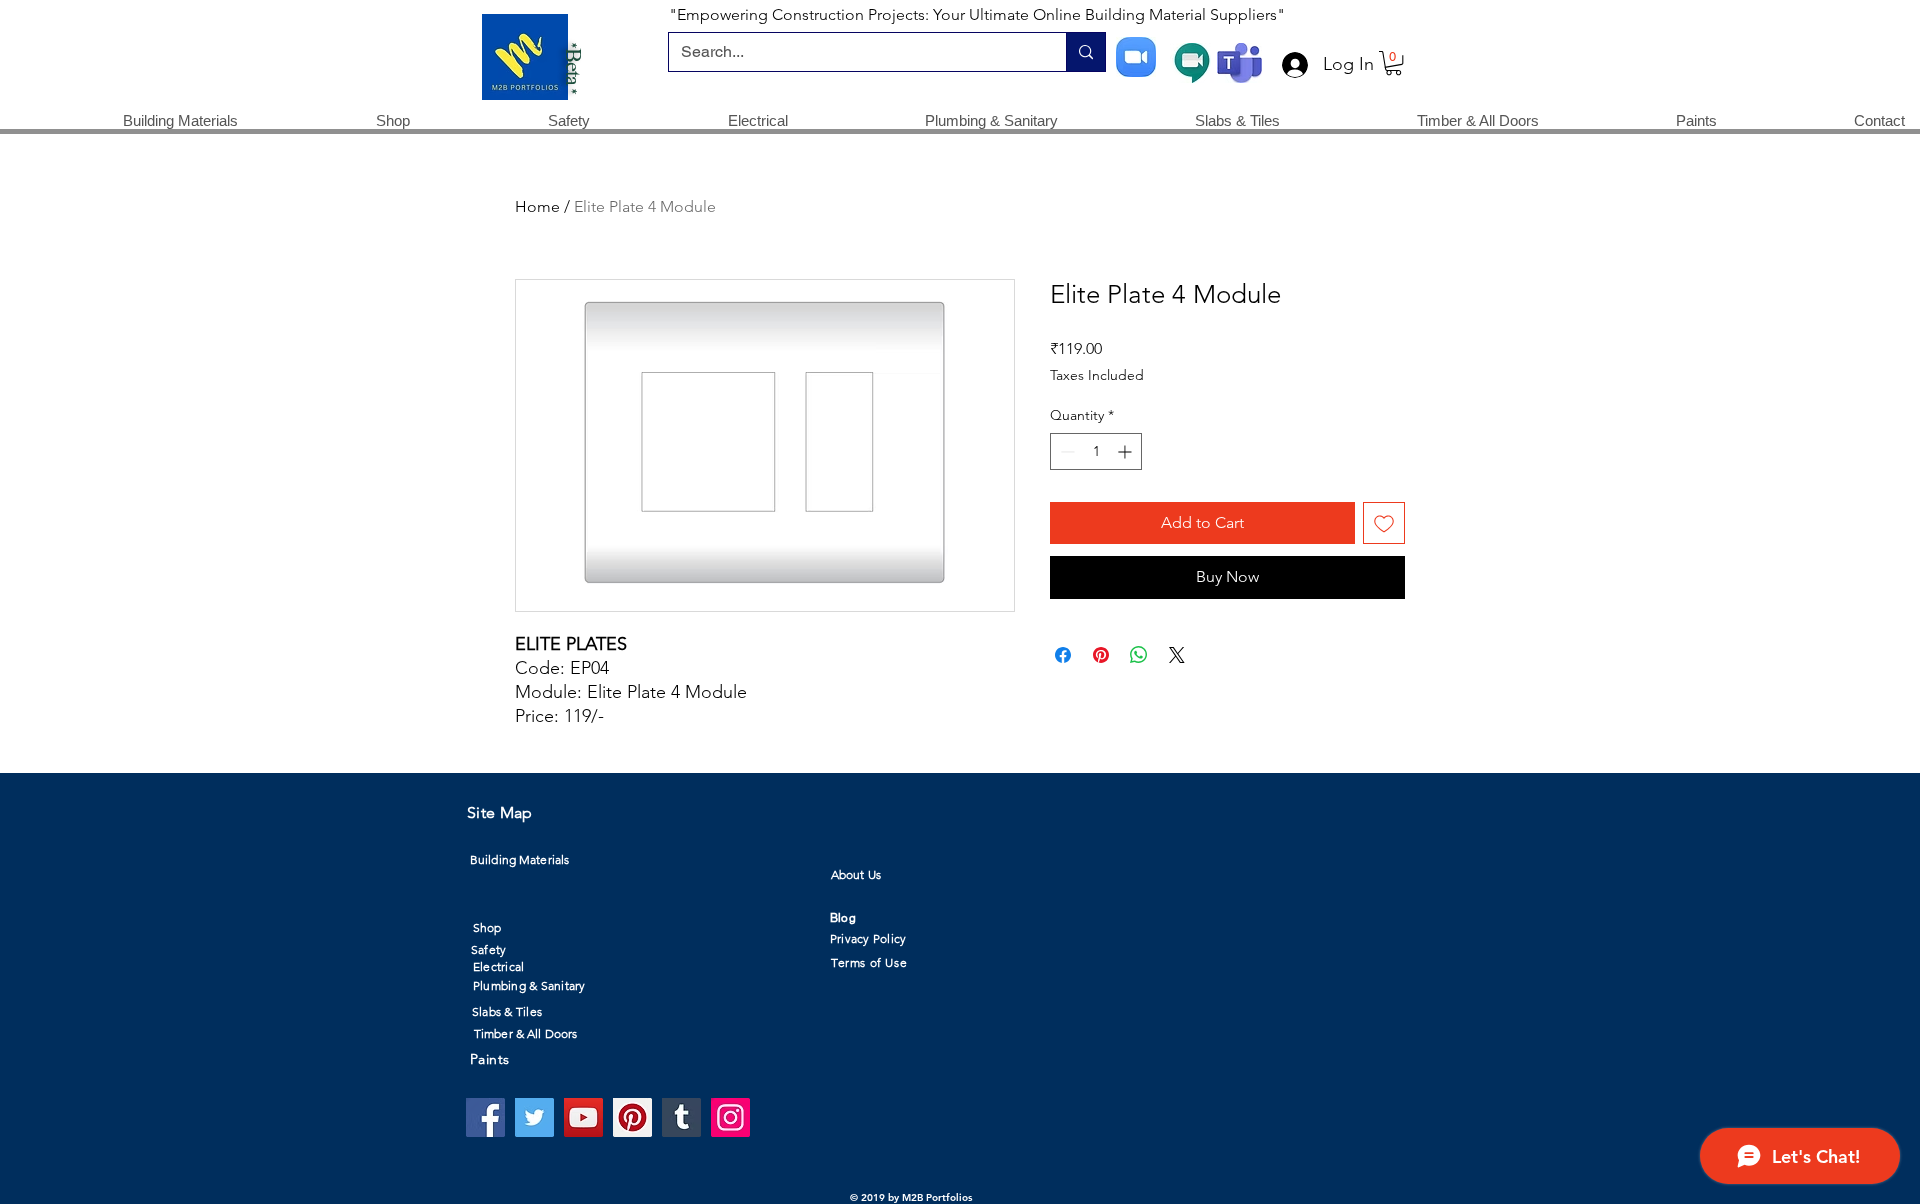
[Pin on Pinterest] (1101, 655)
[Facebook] (485, 1117)
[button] (1393, 63)
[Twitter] (534, 1117)
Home (537, 206)
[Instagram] (730, 1117)
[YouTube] (583, 1117)
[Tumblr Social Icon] (681, 1117)
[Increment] (1126, 451)
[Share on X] (1177, 655)
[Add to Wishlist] (1384, 523)
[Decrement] (1065, 451)
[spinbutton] (1096, 451)
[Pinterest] (632, 1117)
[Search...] (1085, 52)
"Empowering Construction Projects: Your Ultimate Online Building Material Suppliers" (977, 14)
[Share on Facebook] (1063, 655)
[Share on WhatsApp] (1139, 655)
